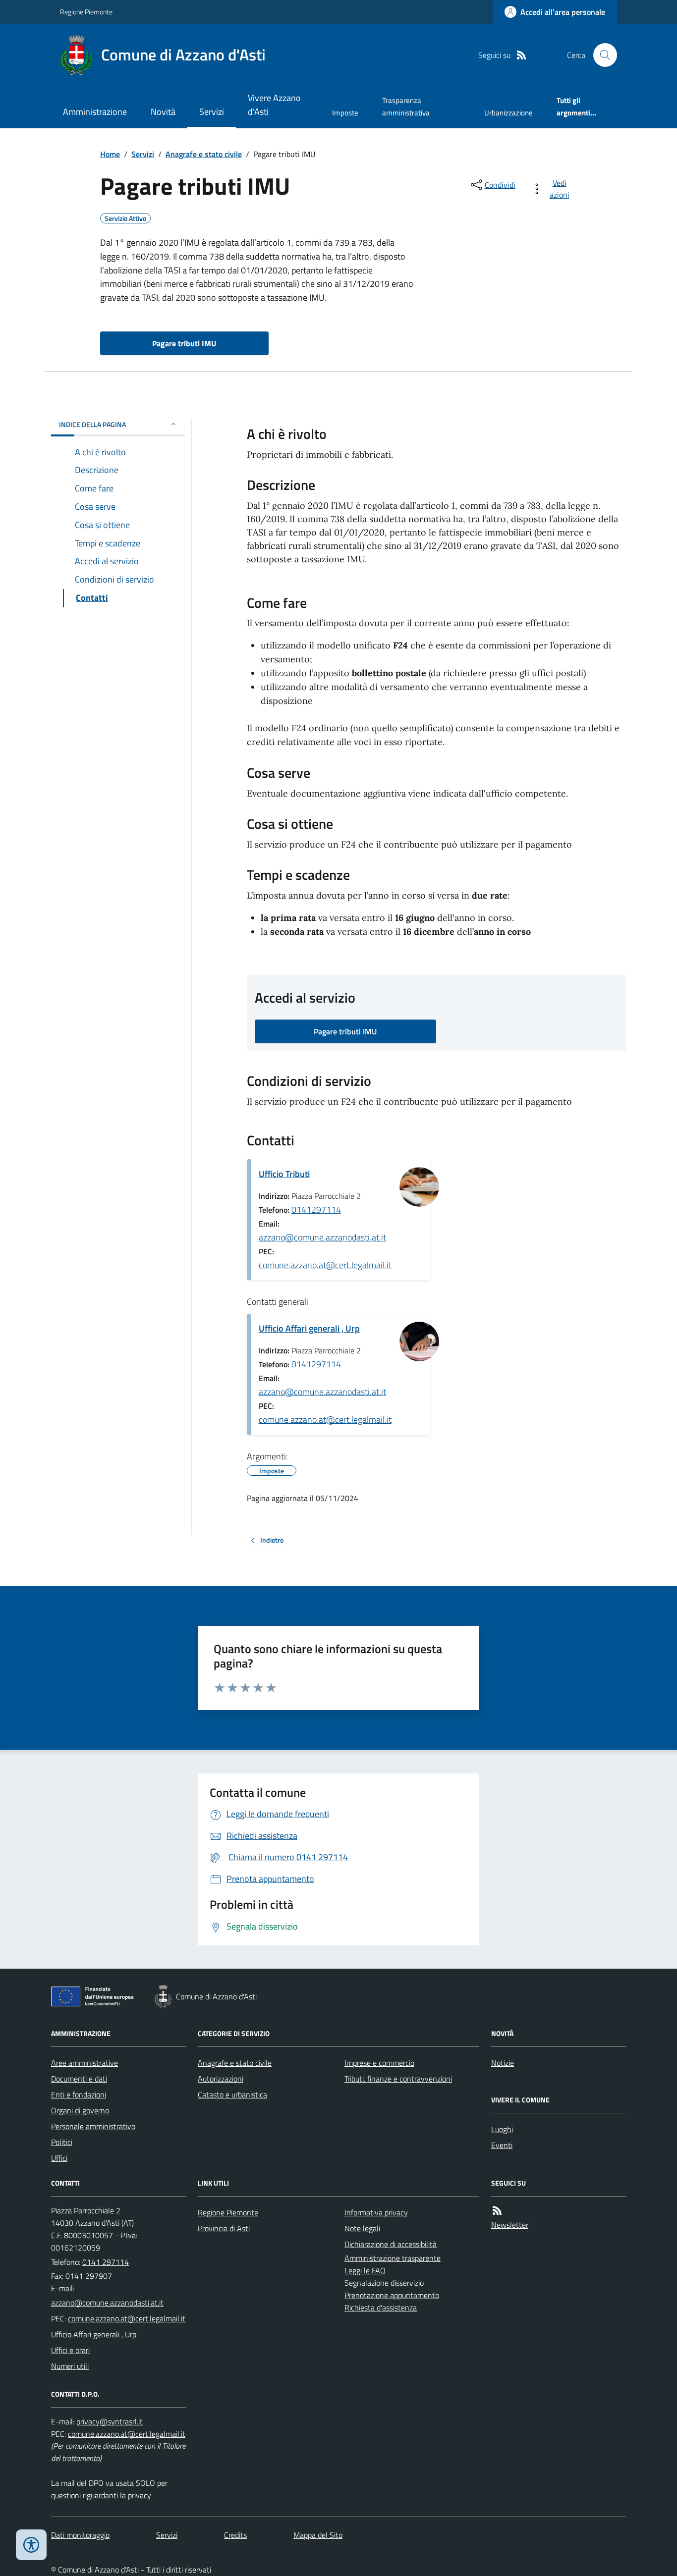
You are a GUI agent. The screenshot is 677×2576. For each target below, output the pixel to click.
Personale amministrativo (93, 2126)
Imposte (345, 113)
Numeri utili (70, 2366)
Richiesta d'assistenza (381, 2308)
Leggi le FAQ (365, 2270)
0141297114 (316, 1209)
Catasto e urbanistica (232, 2094)
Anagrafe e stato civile (204, 154)
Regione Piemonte (86, 12)
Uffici (59, 2158)
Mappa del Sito (318, 2535)
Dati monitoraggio (80, 2535)
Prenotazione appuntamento (392, 2295)
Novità (163, 112)
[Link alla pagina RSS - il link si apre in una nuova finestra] (521, 55)
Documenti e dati (79, 2079)
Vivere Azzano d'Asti (274, 105)
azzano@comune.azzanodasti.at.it (322, 1237)
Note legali (362, 2228)
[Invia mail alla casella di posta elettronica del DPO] (110, 2422)
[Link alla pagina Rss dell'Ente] (497, 2211)
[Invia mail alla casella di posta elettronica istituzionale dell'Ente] (107, 2303)
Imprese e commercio (379, 2063)
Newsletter (510, 2225)
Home (110, 154)
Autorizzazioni (221, 2079)
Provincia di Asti (224, 2228)
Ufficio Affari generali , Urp (309, 1328)
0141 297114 (106, 2262)
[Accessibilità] (31, 2545)
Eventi (502, 2145)
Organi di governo (80, 2110)
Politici (62, 2142)
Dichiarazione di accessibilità (391, 2244)
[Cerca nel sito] (601, 55)
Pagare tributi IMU (184, 343)
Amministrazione (95, 112)
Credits (235, 2535)
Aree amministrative (85, 2063)
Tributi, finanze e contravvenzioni (398, 2079)
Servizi (212, 112)
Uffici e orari (70, 2350)
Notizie (503, 2063)
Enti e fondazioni (79, 2094)
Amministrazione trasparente (393, 2258)
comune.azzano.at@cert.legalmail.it (325, 1265)
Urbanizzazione (508, 113)
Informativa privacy (376, 2212)
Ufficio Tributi (284, 1174)
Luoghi (502, 2129)
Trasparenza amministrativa (406, 106)
